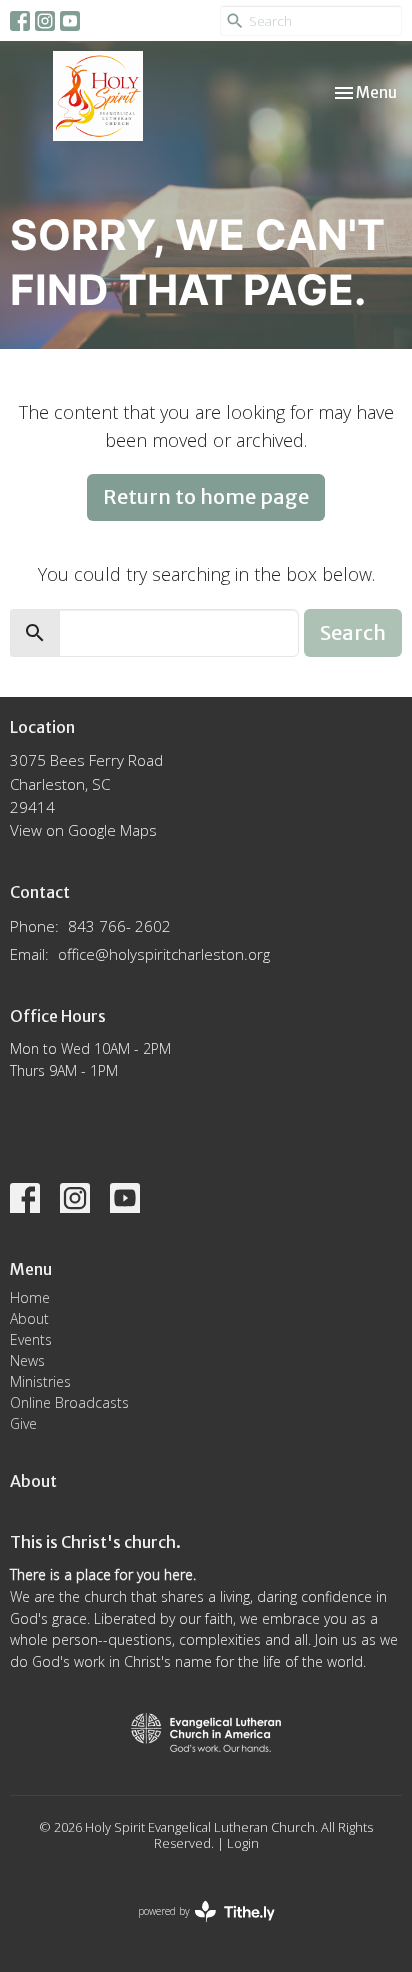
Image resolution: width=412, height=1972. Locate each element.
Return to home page (206, 496)
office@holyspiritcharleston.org (164, 954)
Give (23, 1423)
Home (30, 1297)
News (27, 1360)
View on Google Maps (83, 830)
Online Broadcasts (69, 1402)
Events (31, 1339)
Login (243, 1843)
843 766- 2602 (119, 926)
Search (353, 632)
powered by (195, 1928)
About (29, 1318)
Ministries (40, 1381)
